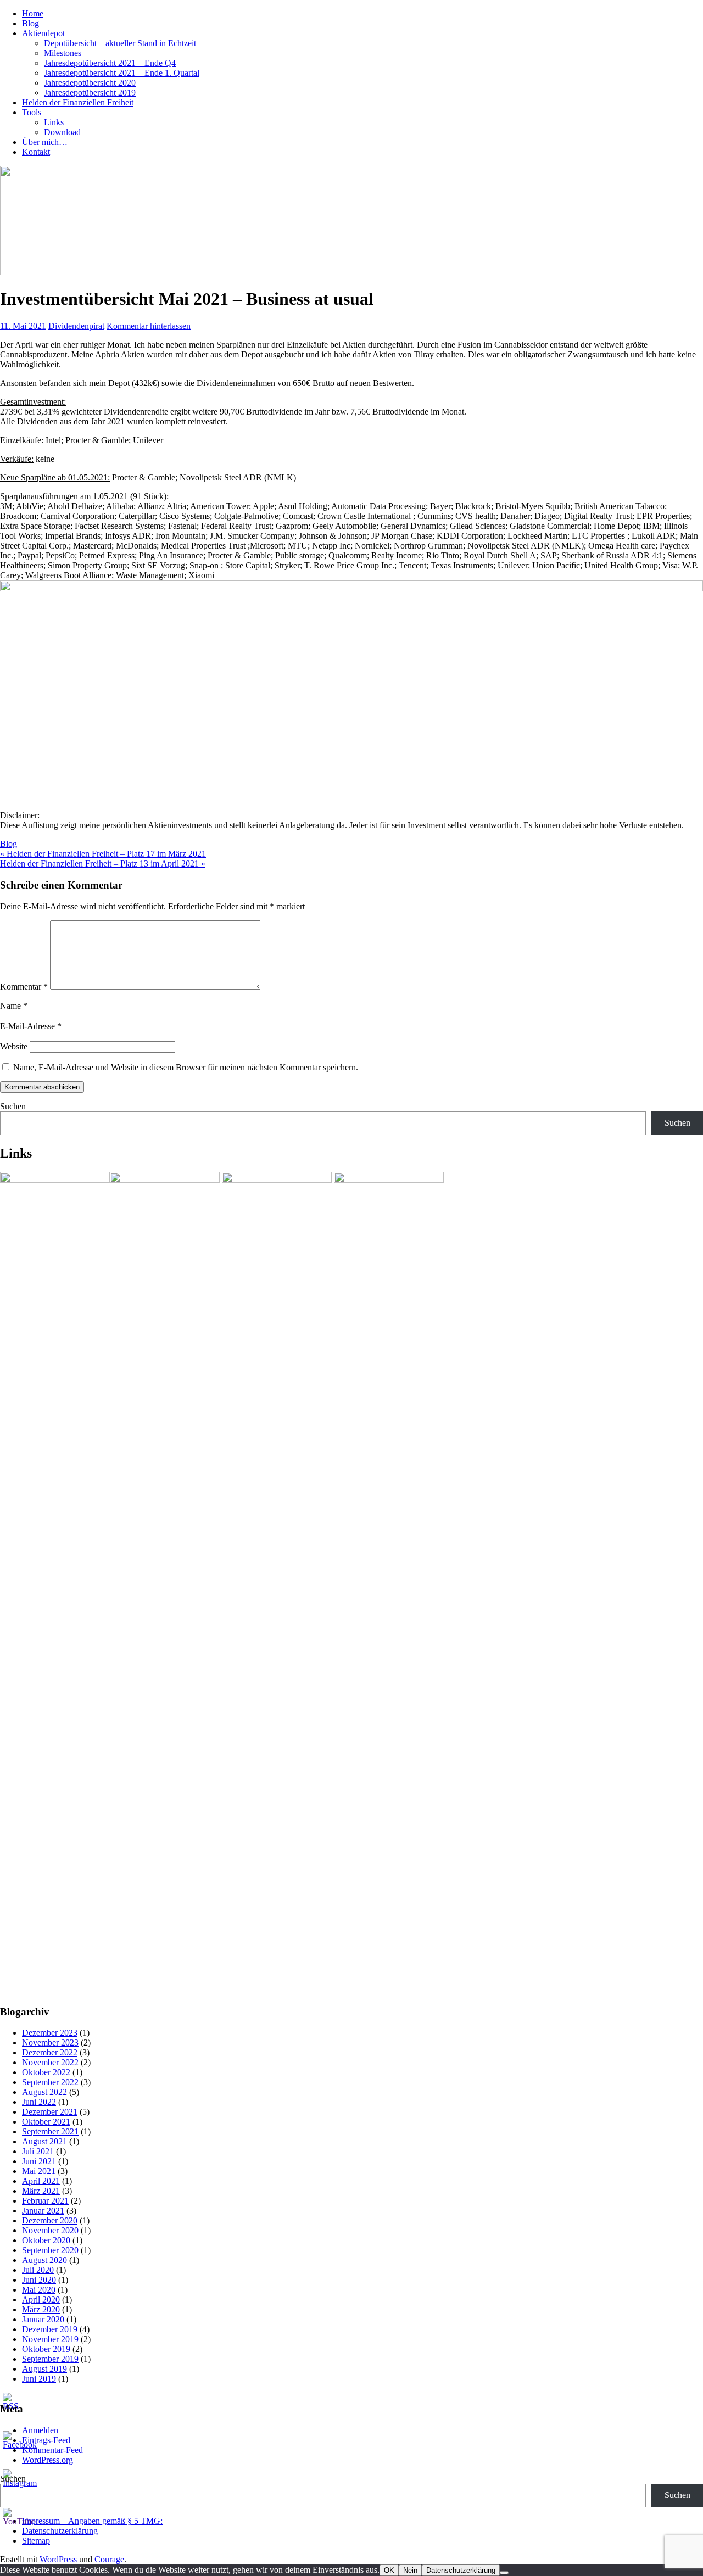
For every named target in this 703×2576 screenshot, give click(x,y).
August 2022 (44, 2092)
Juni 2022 (39, 2102)
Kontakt (36, 152)
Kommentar (24, 987)
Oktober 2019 (46, 2349)
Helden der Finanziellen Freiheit (78, 102)
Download (62, 132)
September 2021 (50, 2131)
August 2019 (44, 2369)
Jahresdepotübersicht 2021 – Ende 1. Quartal (122, 73)
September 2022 (50, 2082)
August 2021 (44, 2141)
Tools (32, 112)
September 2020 (50, 2250)
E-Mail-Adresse (31, 1026)
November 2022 (50, 2062)
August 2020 (44, 2260)
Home (33, 13)
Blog (30, 23)
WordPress (58, 2559)
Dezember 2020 (50, 2220)
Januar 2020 (43, 2319)
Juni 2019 (39, 2379)
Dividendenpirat (76, 326)
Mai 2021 (39, 2171)
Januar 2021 (43, 2211)
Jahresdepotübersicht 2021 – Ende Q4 (110, 63)
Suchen (13, 1106)
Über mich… (45, 142)
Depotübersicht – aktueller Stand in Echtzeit (120, 43)
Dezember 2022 (50, 2052)
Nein (410, 2570)
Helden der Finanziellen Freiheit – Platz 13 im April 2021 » (103, 864)
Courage (109, 2559)
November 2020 (50, 2230)
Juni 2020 (39, 2280)
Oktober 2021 (46, 2122)
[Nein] (504, 2573)
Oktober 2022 (46, 2072)
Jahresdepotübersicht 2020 (90, 83)
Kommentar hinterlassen (149, 326)
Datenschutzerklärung (461, 2570)
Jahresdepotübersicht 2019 (90, 93)
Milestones (63, 53)
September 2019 (50, 2359)
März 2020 (41, 2309)
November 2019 (50, 2339)
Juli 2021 (38, 2151)
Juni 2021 (39, 2161)
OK (389, 2570)
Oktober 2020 (46, 2240)
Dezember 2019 (50, 2329)
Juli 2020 (38, 2270)
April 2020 (41, 2300)
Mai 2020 (39, 2290)
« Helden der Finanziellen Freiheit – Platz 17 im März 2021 (103, 854)
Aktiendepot (43, 33)
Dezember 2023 (50, 2033)
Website (14, 1046)
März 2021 (41, 2191)
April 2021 (41, 2181)
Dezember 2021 (50, 2112)
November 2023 (50, 2043)
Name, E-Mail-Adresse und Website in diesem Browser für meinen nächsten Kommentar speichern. (186, 1067)
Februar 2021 (45, 2201)
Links (54, 122)
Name (14, 1006)
